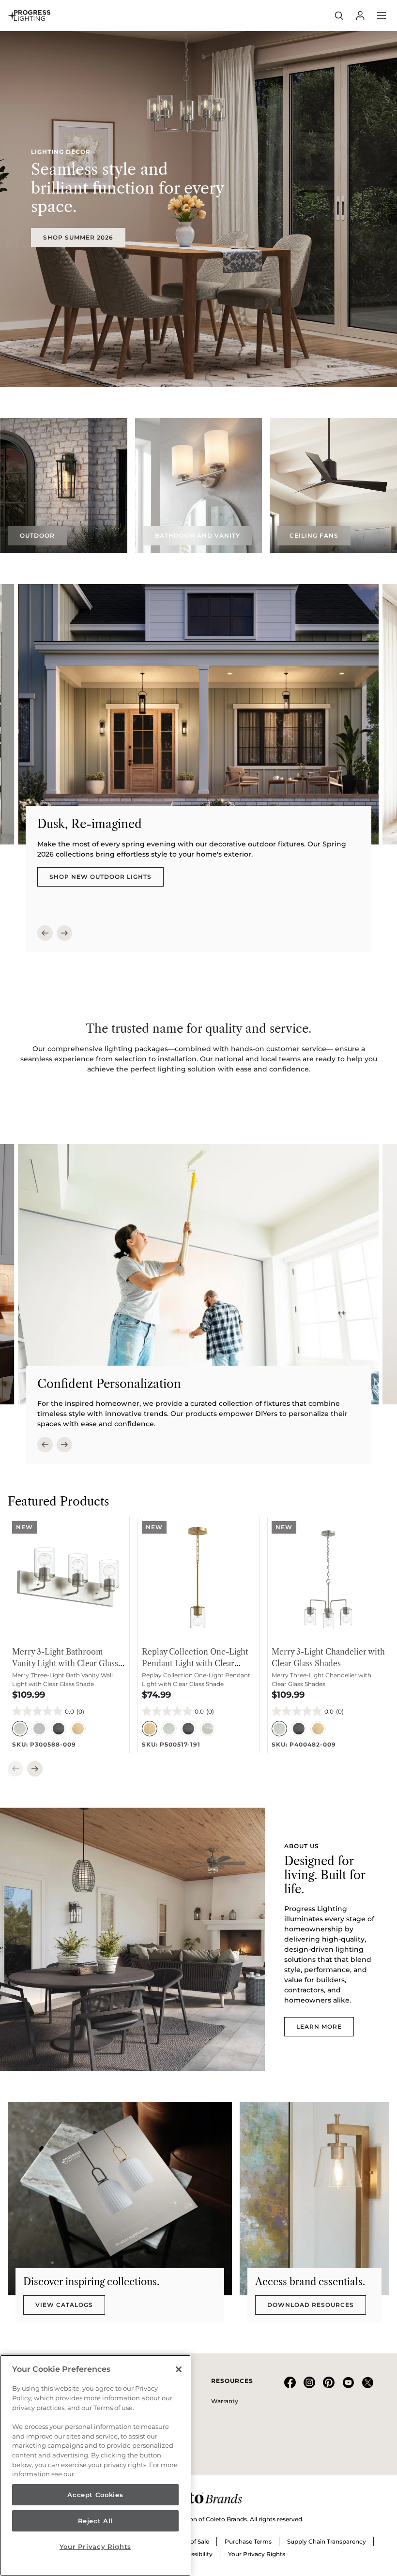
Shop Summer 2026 (78, 237)
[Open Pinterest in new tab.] (329, 2386)
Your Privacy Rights (257, 2554)
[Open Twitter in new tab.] (367, 2386)
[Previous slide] (45, 933)
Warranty (225, 2401)
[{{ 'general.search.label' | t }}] (339, 15)
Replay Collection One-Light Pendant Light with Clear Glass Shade (195, 1663)
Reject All (96, 2521)
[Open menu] (382, 15)
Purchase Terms (248, 2541)
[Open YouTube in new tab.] (348, 2386)
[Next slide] (64, 933)
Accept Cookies (95, 2495)
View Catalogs (64, 2305)
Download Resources (311, 2305)
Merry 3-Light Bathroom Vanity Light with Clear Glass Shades (65, 1663)
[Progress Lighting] (29, 15)
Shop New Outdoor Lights (100, 877)
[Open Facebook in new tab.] (290, 2386)
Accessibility (195, 2554)
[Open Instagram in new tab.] (309, 2386)
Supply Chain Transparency (327, 2541)
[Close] (179, 2369)
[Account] (360, 15)
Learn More (319, 2026)
